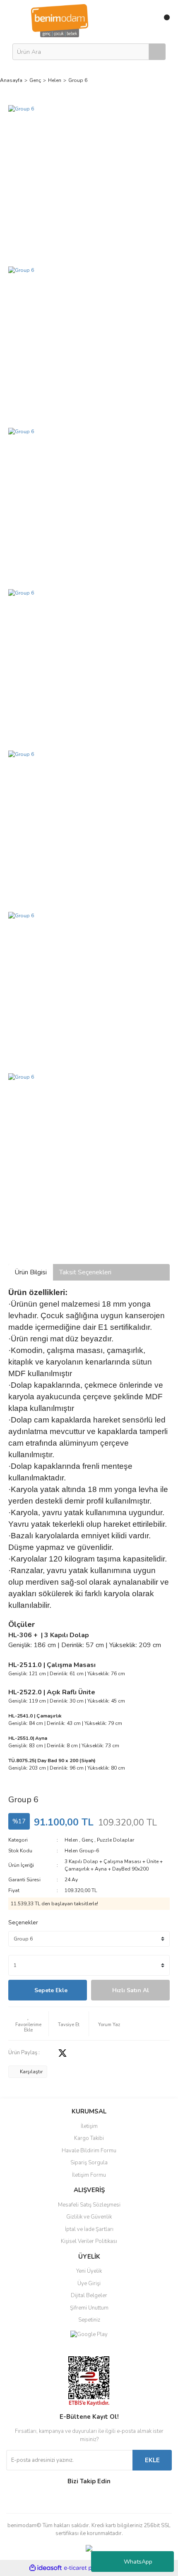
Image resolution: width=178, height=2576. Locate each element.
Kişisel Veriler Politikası (89, 2241)
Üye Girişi (89, 2283)
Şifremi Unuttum (89, 2308)
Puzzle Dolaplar (115, 1840)
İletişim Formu (89, 2175)
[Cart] (164, 21)
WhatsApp (138, 2562)
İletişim (89, 2126)
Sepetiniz (89, 2320)
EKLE (152, 2460)
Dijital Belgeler (89, 2295)
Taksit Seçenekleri (85, 1272)
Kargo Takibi (89, 2138)
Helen (71, 1840)
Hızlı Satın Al (131, 1990)
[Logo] (60, 20)
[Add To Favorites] (28, 2024)
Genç (87, 1840)
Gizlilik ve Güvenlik (89, 2217)
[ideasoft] (46, 2568)
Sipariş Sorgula (89, 2163)
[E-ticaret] (88, 2568)
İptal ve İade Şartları (89, 2229)
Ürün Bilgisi (31, 1272)
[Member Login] (146, 21)
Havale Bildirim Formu (89, 2151)
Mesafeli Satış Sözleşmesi (89, 2205)
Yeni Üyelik (89, 2271)
